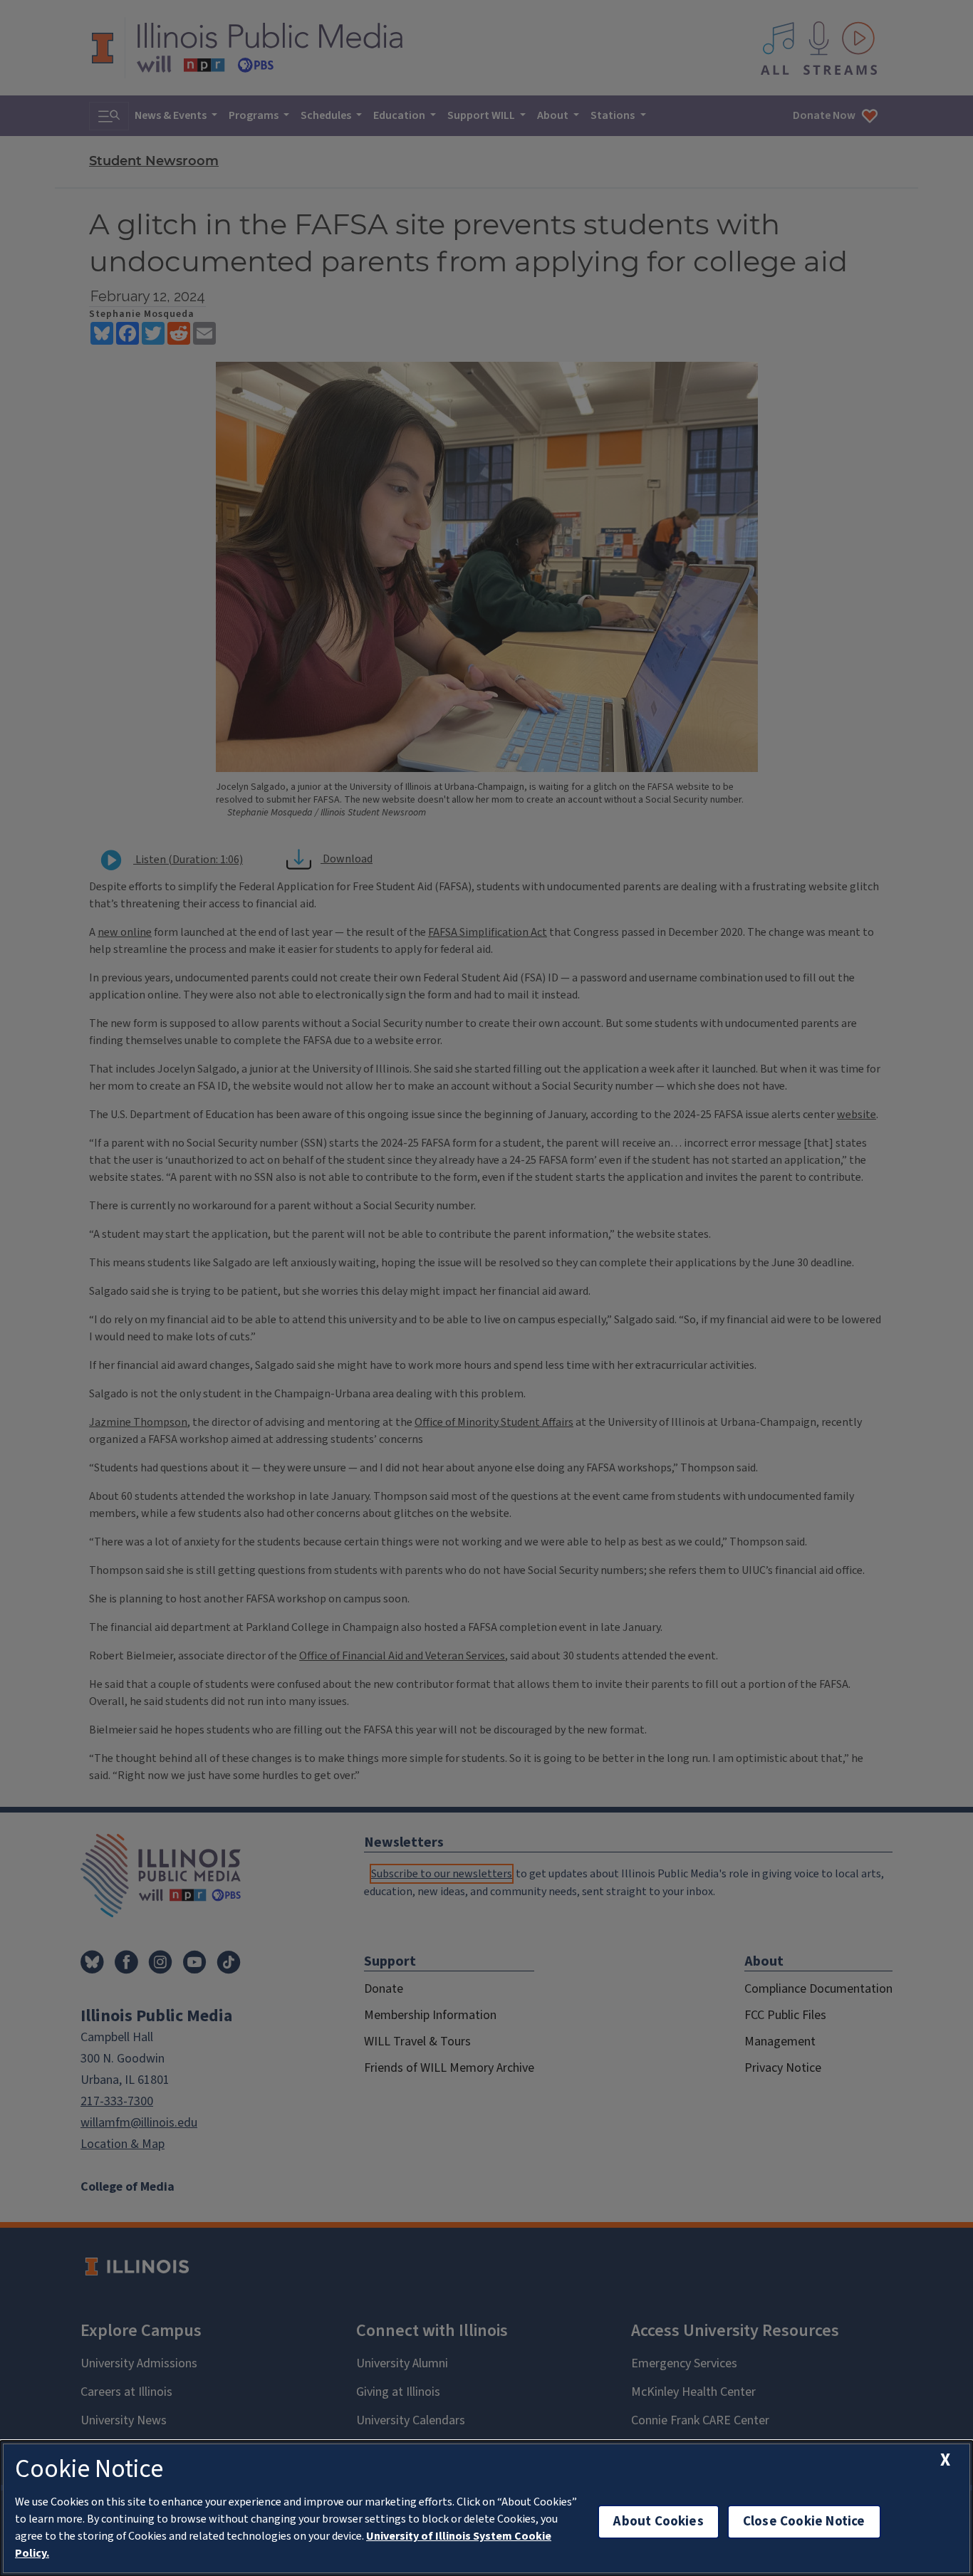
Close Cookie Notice (804, 2522)
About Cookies (658, 2522)
